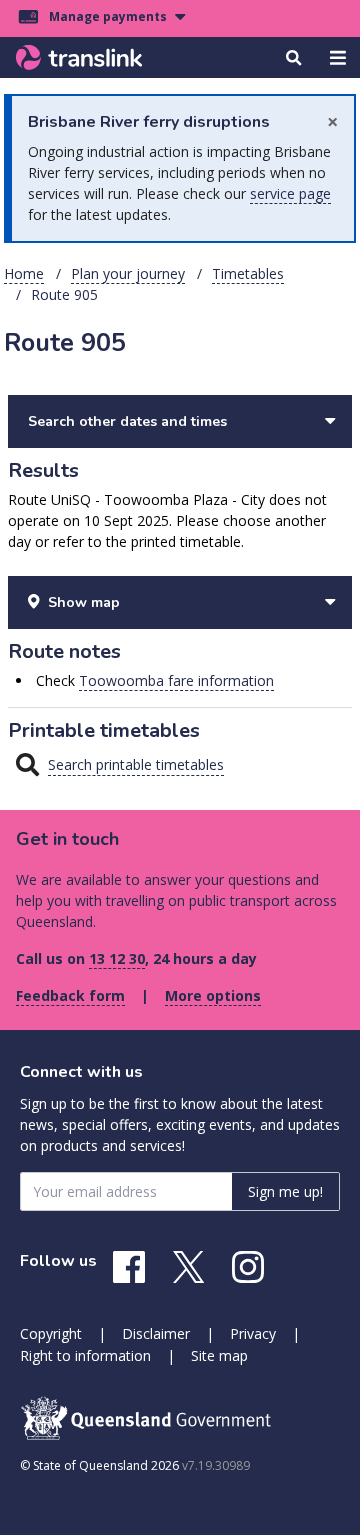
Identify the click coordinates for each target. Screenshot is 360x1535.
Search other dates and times (127, 421)
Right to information (85, 1355)
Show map (84, 602)
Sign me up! (285, 1191)
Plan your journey (128, 273)
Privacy (253, 1333)
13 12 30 (117, 958)
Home (24, 273)
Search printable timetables (136, 764)
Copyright (51, 1333)
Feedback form (70, 995)
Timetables (248, 273)
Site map (219, 1355)
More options (213, 995)
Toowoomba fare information (176, 680)
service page (290, 193)
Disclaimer (156, 1333)
